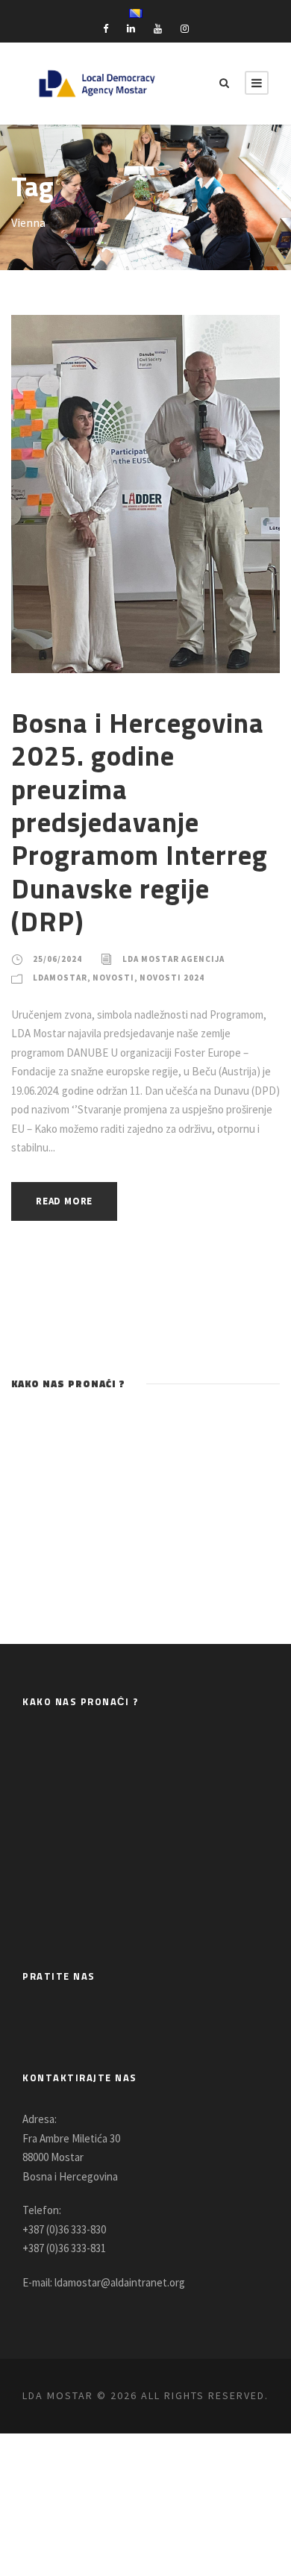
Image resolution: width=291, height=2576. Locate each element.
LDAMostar (60, 978)
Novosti (113, 978)
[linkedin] (131, 29)
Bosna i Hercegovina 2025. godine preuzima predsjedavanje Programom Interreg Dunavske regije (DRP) (140, 822)
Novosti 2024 (172, 978)
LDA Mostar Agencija (173, 959)
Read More (64, 1201)
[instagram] (185, 29)
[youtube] (158, 29)
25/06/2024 (57, 959)
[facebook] (106, 29)
